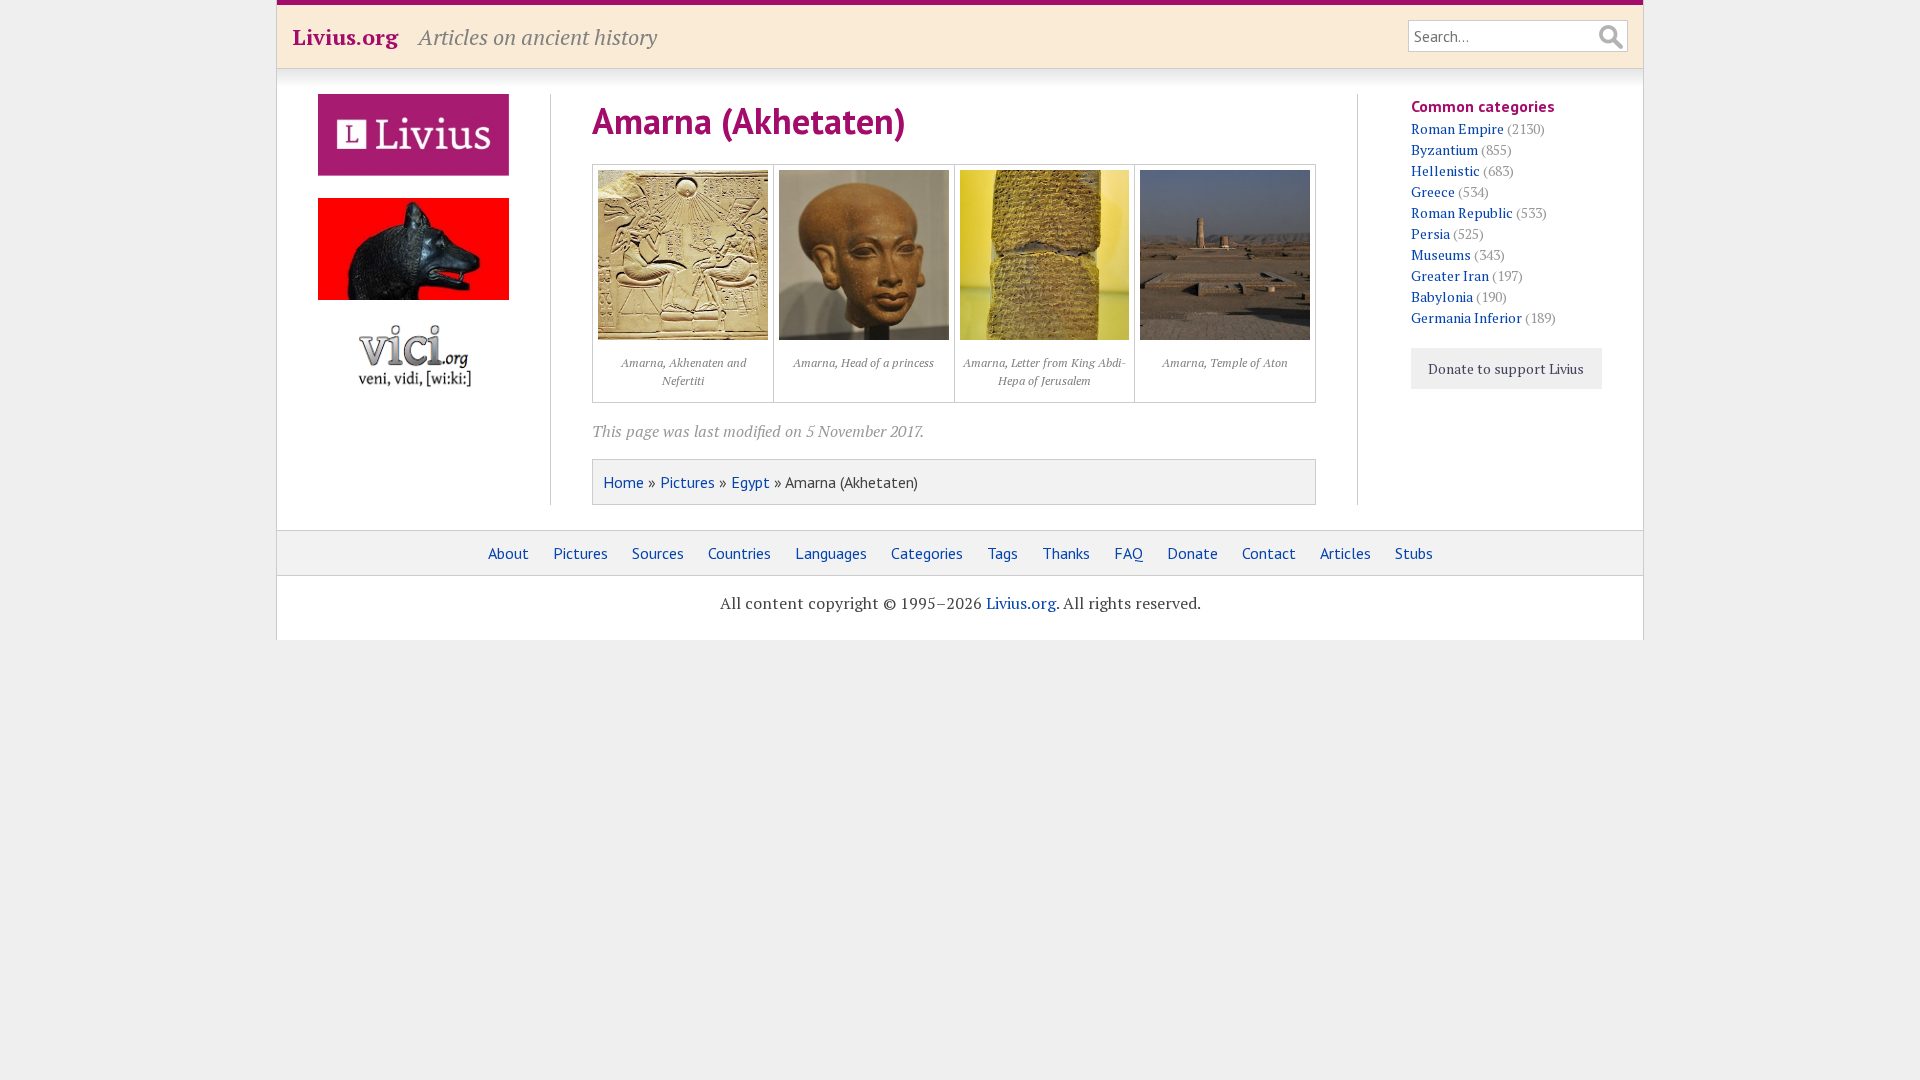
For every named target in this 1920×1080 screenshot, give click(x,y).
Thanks (1066, 553)
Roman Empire (1457, 128)
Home (623, 482)
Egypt (750, 482)
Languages (831, 553)
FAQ (1128, 553)
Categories (927, 553)
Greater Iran (1450, 275)
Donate (1192, 553)
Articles (1345, 553)
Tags (1002, 553)
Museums (1441, 254)
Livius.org (345, 36)
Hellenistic (1445, 170)
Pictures (687, 482)
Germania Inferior (1466, 317)
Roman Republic (1462, 212)
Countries (739, 553)
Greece (1433, 191)
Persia (1430, 233)
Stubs (1414, 553)
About (508, 553)
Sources (658, 553)
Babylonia (1442, 296)
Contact (1269, 553)
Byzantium (1444, 149)
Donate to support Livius (1506, 368)
